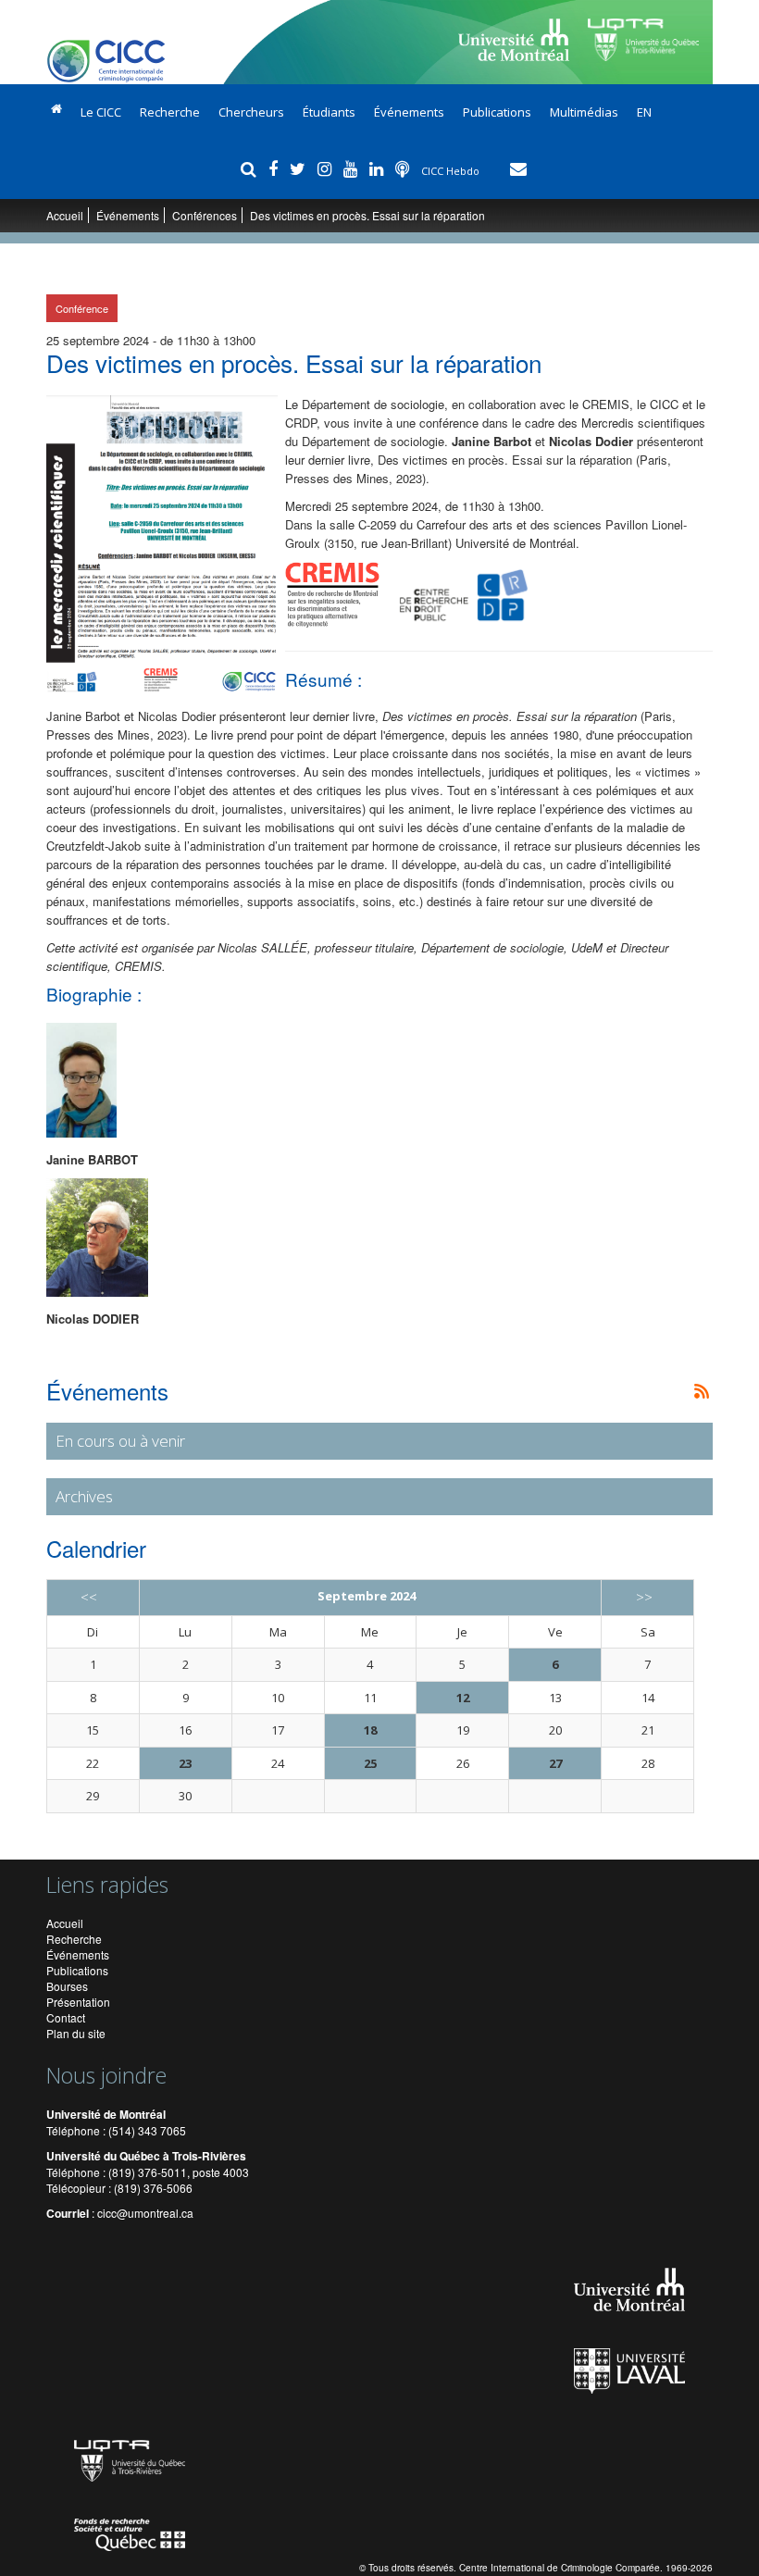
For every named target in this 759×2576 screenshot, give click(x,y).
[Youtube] (353, 168)
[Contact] (518, 168)
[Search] (251, 168)
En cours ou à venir (120, 1441)
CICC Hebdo (452, 171)
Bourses (67, 1986)
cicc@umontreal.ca (145, 2213)
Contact (66, 2017)
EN (644, 112)
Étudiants (329, 112)
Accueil (65, 215)
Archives (84, 1496)
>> (644, 1597)
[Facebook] (275, 168)
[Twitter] (300, 168)
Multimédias (584, 112)
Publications (497, 112)
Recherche (170, 112)
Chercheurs (251, 112)
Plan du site (76, 2033)
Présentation (78, 2002)
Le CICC (101, 112)
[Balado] (404, 168)
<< (89, 1597)
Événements (409, 112)
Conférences (205, 215)
